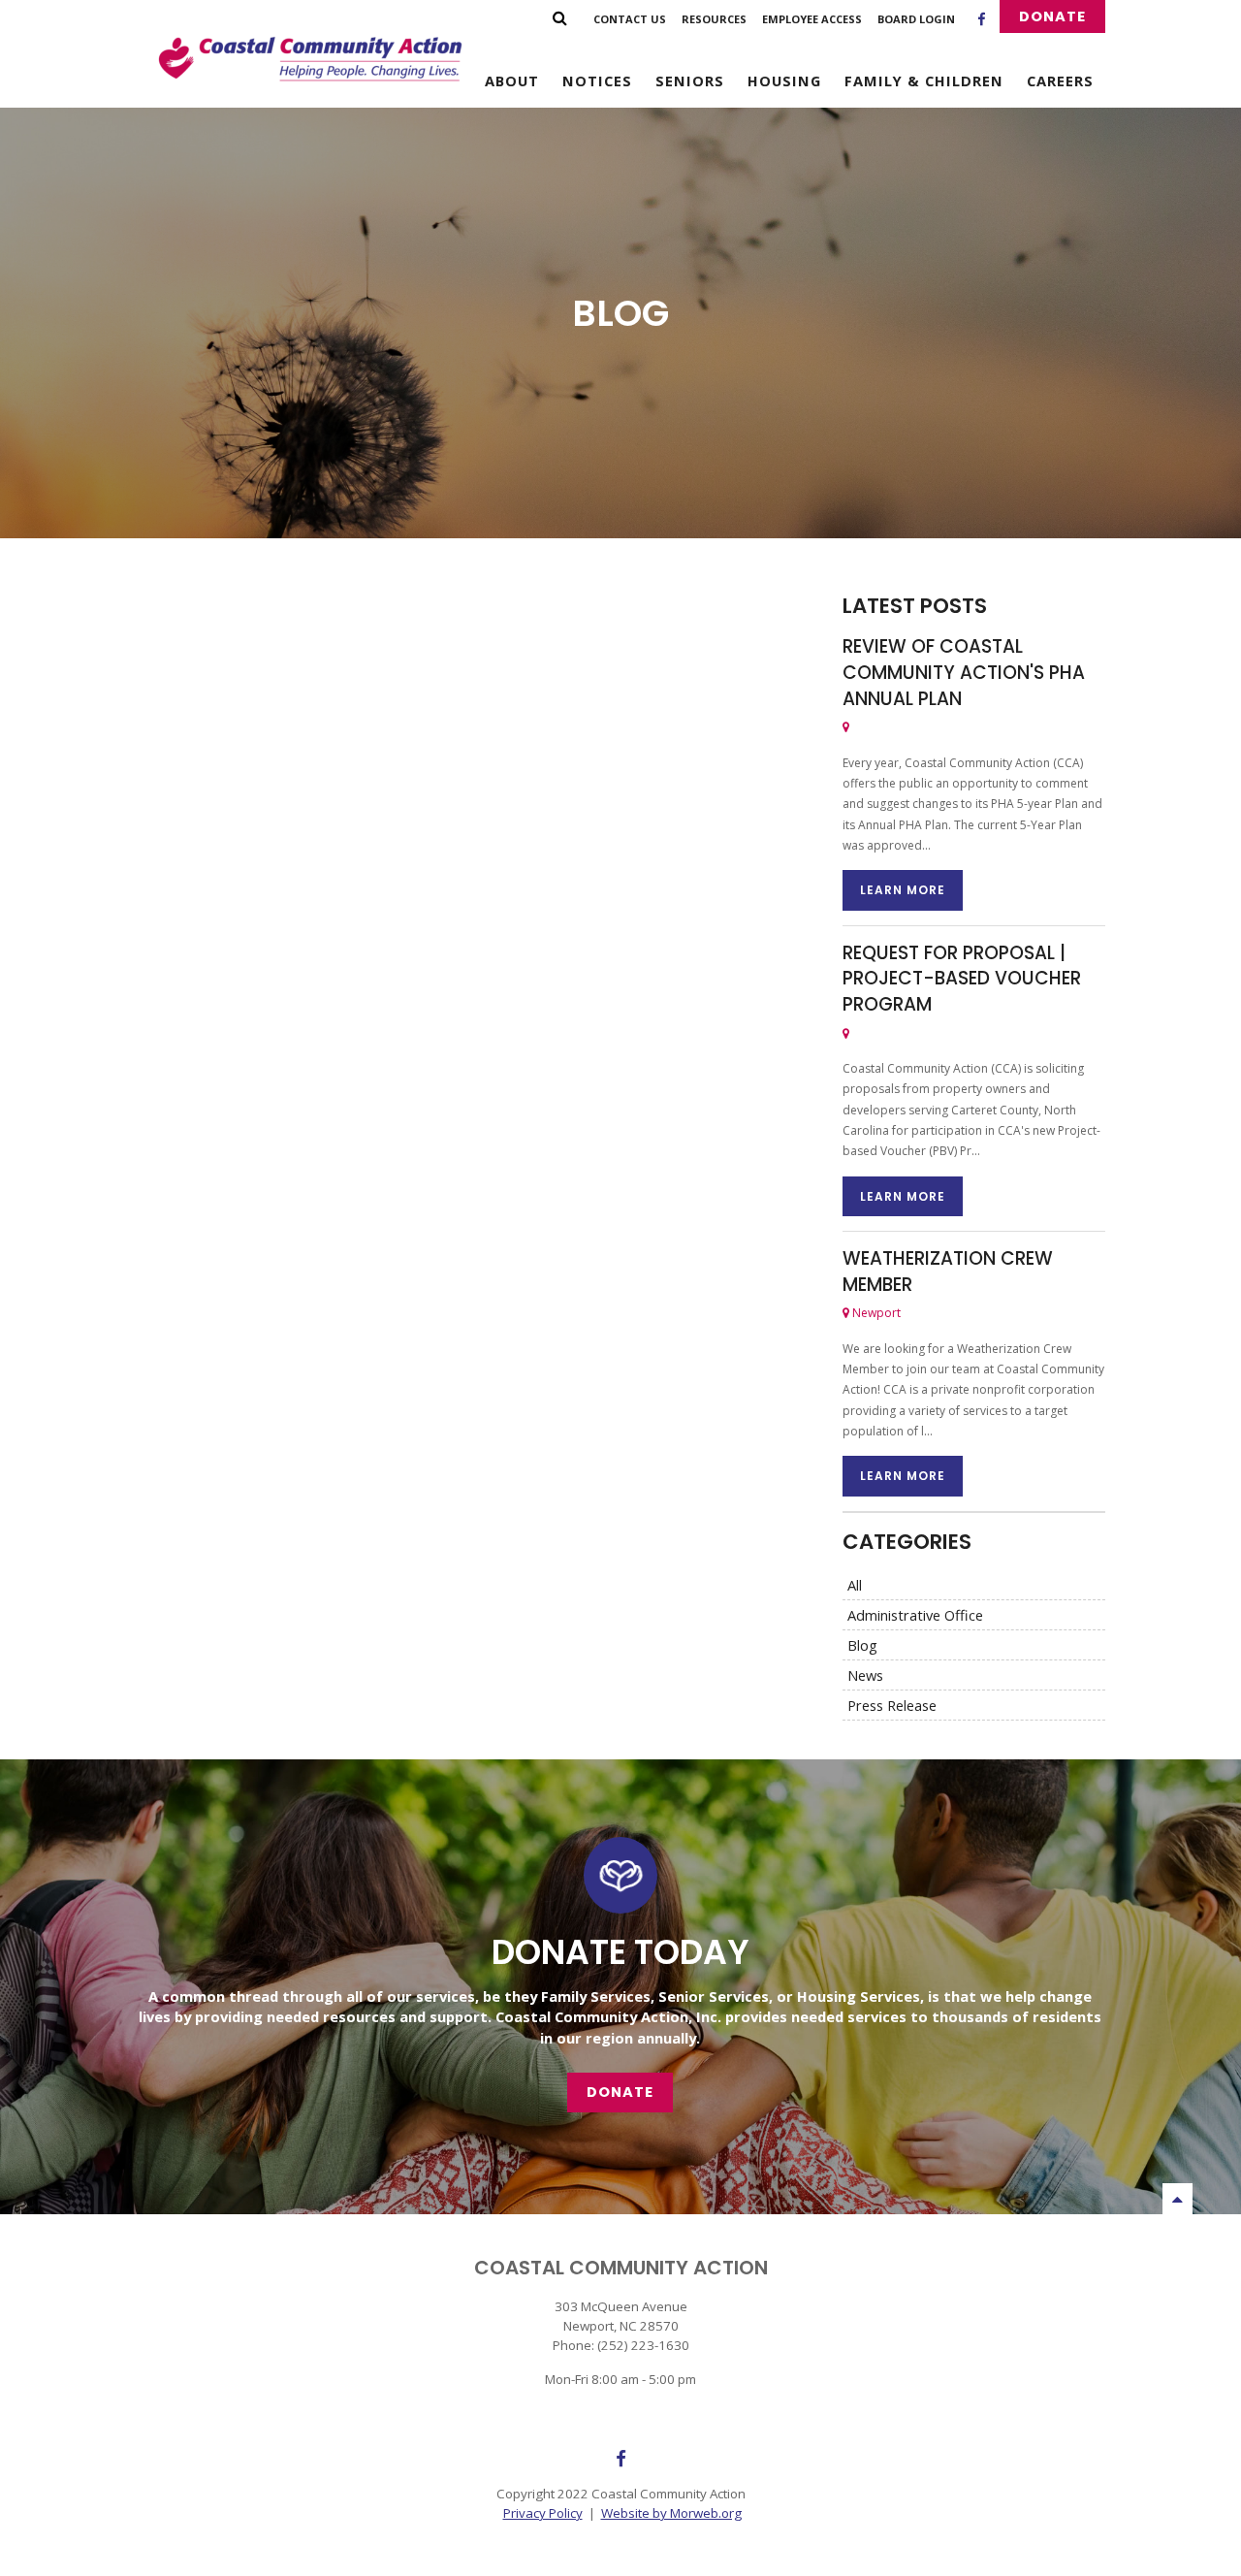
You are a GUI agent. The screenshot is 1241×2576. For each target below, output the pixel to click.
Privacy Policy (543, 2513)
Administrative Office (915, 1615)
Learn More (903, 890)
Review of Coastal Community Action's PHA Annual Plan (964, 672)
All (855, 1585)
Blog (862, 1645)
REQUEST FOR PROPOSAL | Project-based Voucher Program (962, 979)
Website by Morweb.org (671, 2513)
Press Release (892, 1705)
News (865, 1675)
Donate (1052, 16)
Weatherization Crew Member (948, 1272)
